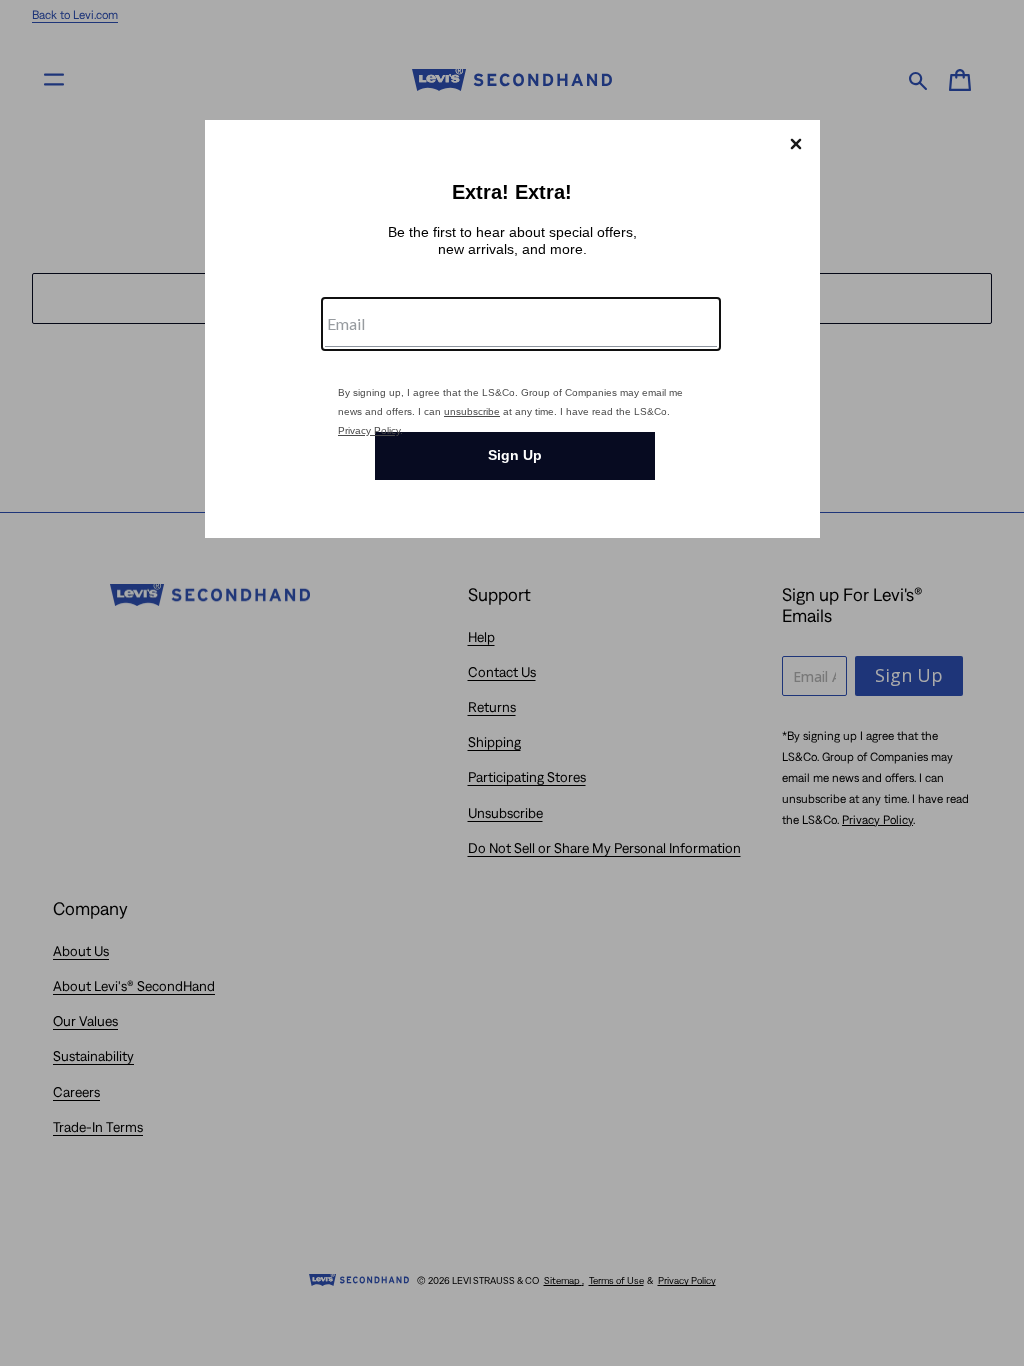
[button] (796, 144)
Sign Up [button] (515, 455)
